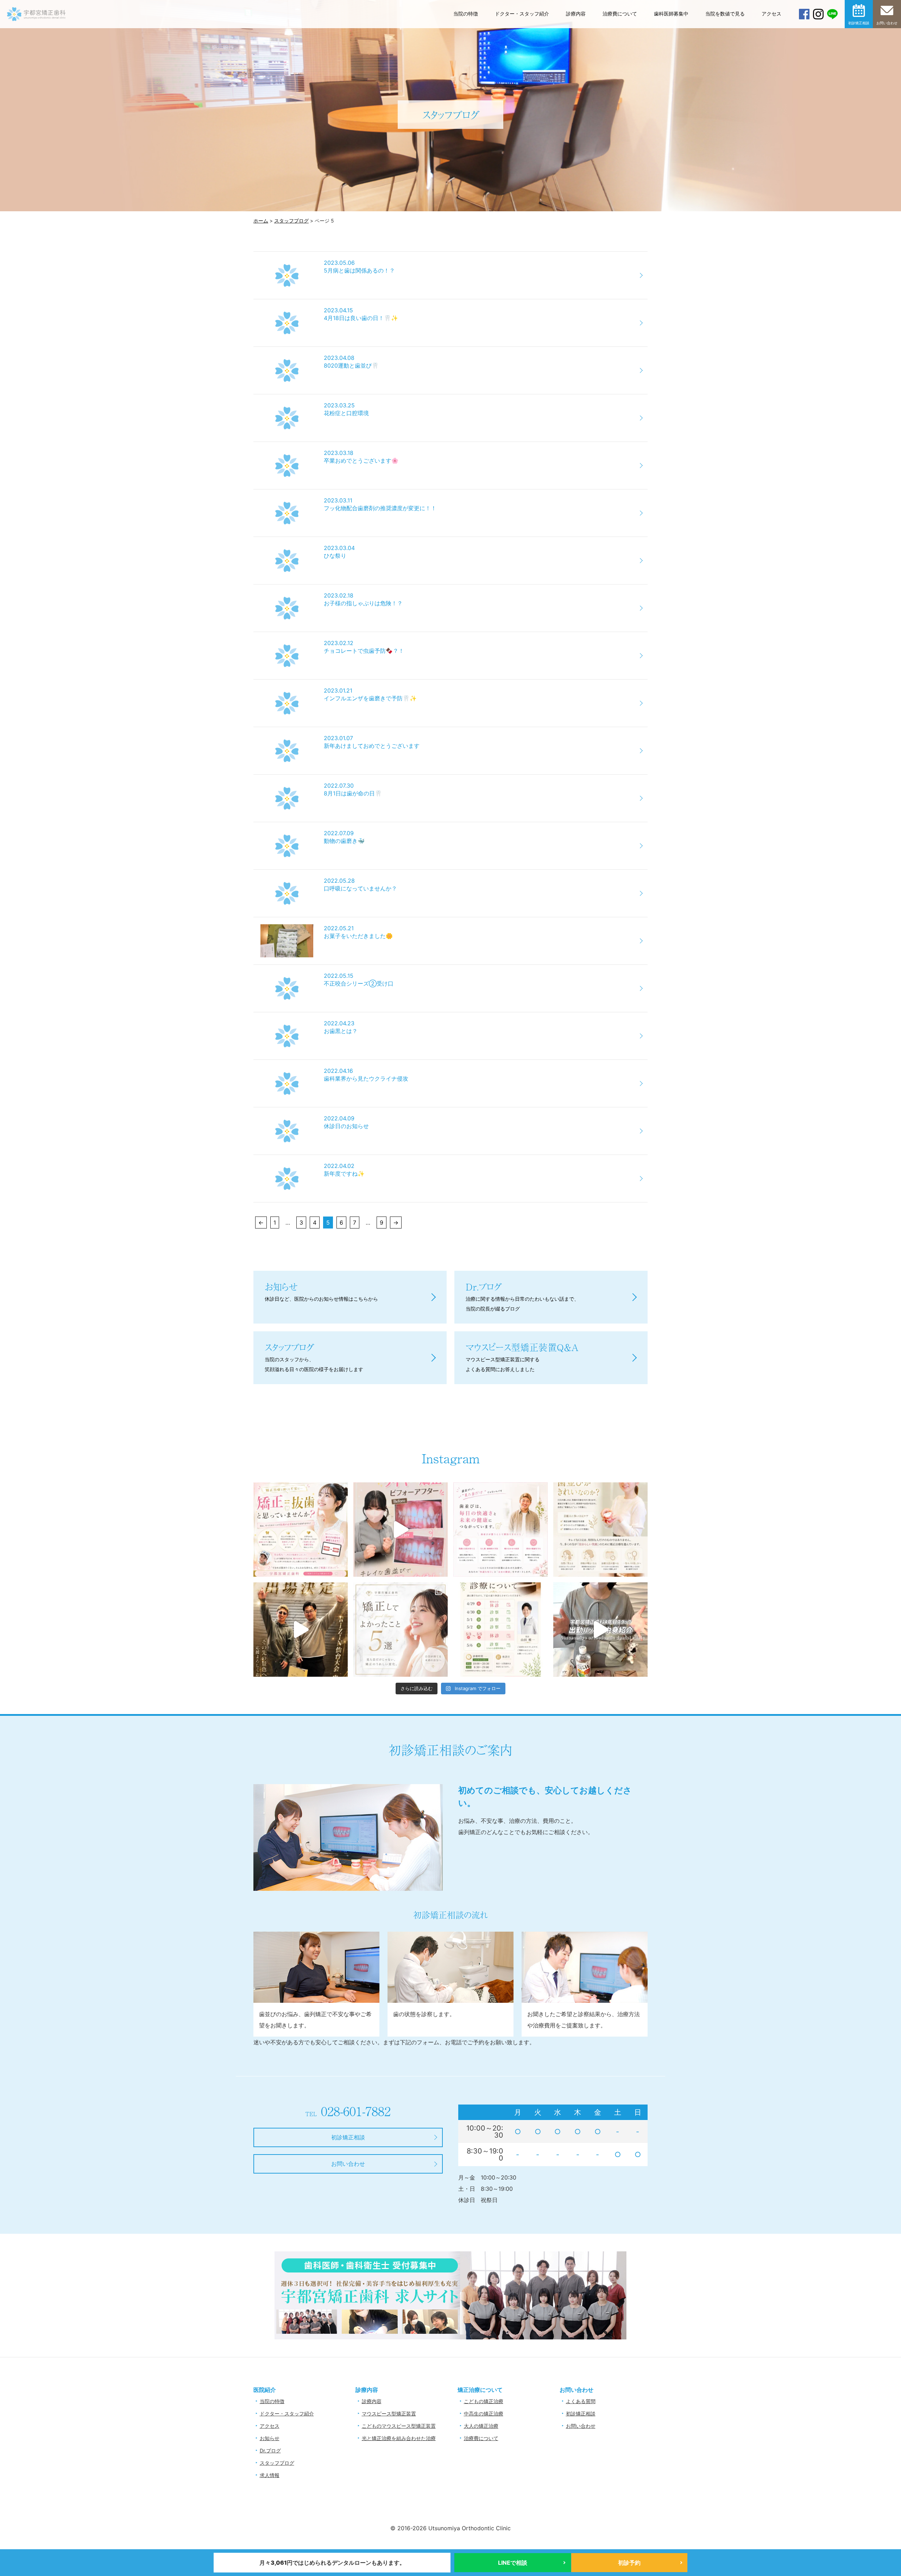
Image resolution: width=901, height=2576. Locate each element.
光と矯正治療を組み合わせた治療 (399, 2438)
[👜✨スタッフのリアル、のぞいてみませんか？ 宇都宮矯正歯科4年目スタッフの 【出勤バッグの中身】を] (600, 1630)
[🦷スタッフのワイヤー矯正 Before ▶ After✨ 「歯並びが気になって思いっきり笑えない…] (401, 1530)
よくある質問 (581, 2401)
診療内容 (576, 14)
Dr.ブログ (270, 2450)
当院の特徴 (466, 14)
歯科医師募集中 (671, 14)
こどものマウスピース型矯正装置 (399, 2426)
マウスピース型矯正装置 (389, 2414)
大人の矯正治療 (481, 2426)
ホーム (261, 221)
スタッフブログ (291, 221)
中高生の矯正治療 (484, 2414)
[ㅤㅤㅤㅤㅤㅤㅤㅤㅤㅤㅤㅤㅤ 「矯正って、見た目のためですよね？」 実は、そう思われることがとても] (500, 1530)
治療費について (620, 14)
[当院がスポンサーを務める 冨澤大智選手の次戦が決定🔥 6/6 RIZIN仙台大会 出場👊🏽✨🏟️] (301, 1630)
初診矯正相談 (859, 23)
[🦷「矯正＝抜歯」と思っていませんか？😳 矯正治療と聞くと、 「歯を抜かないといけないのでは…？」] (301, 1530)
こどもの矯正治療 (484, 2401)
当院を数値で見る (725, 14)
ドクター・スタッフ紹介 (522, 14)
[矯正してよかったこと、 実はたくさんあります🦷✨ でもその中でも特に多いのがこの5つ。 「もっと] (401, 1630)
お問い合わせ (887, 23)
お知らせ (270, 2438)
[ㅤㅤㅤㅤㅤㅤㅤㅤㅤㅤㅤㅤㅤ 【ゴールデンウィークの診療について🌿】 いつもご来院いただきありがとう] (500, 1630)
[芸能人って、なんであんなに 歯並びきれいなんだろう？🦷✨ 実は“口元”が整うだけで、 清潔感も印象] (600, 1530)
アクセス (771, 14)
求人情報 (270, 2475)
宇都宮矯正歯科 (36, 36)
